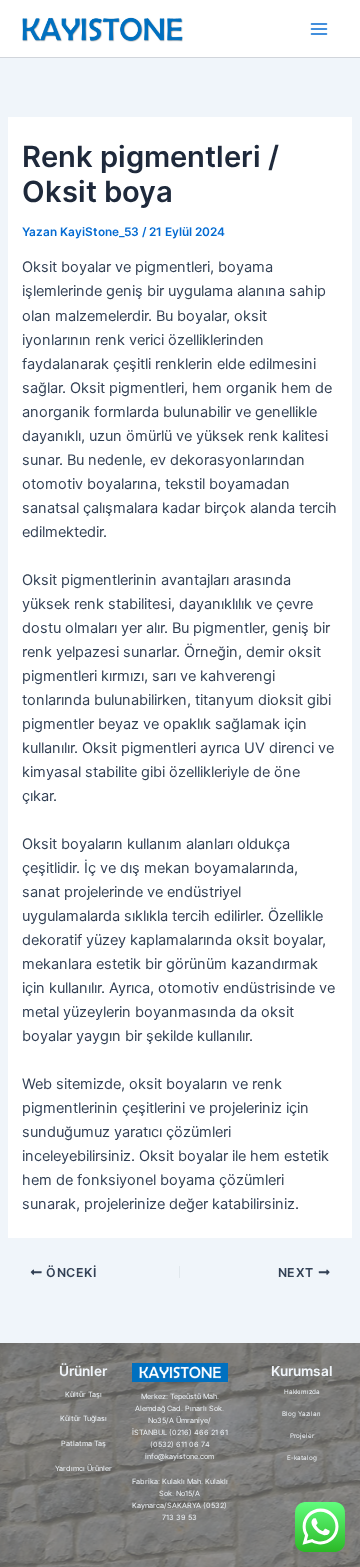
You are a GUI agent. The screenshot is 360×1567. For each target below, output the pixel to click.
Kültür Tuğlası (83, 1418)
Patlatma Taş (83, 1443)
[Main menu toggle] (319, 29)
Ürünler (83, 1371)
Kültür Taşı (83, 1394)
